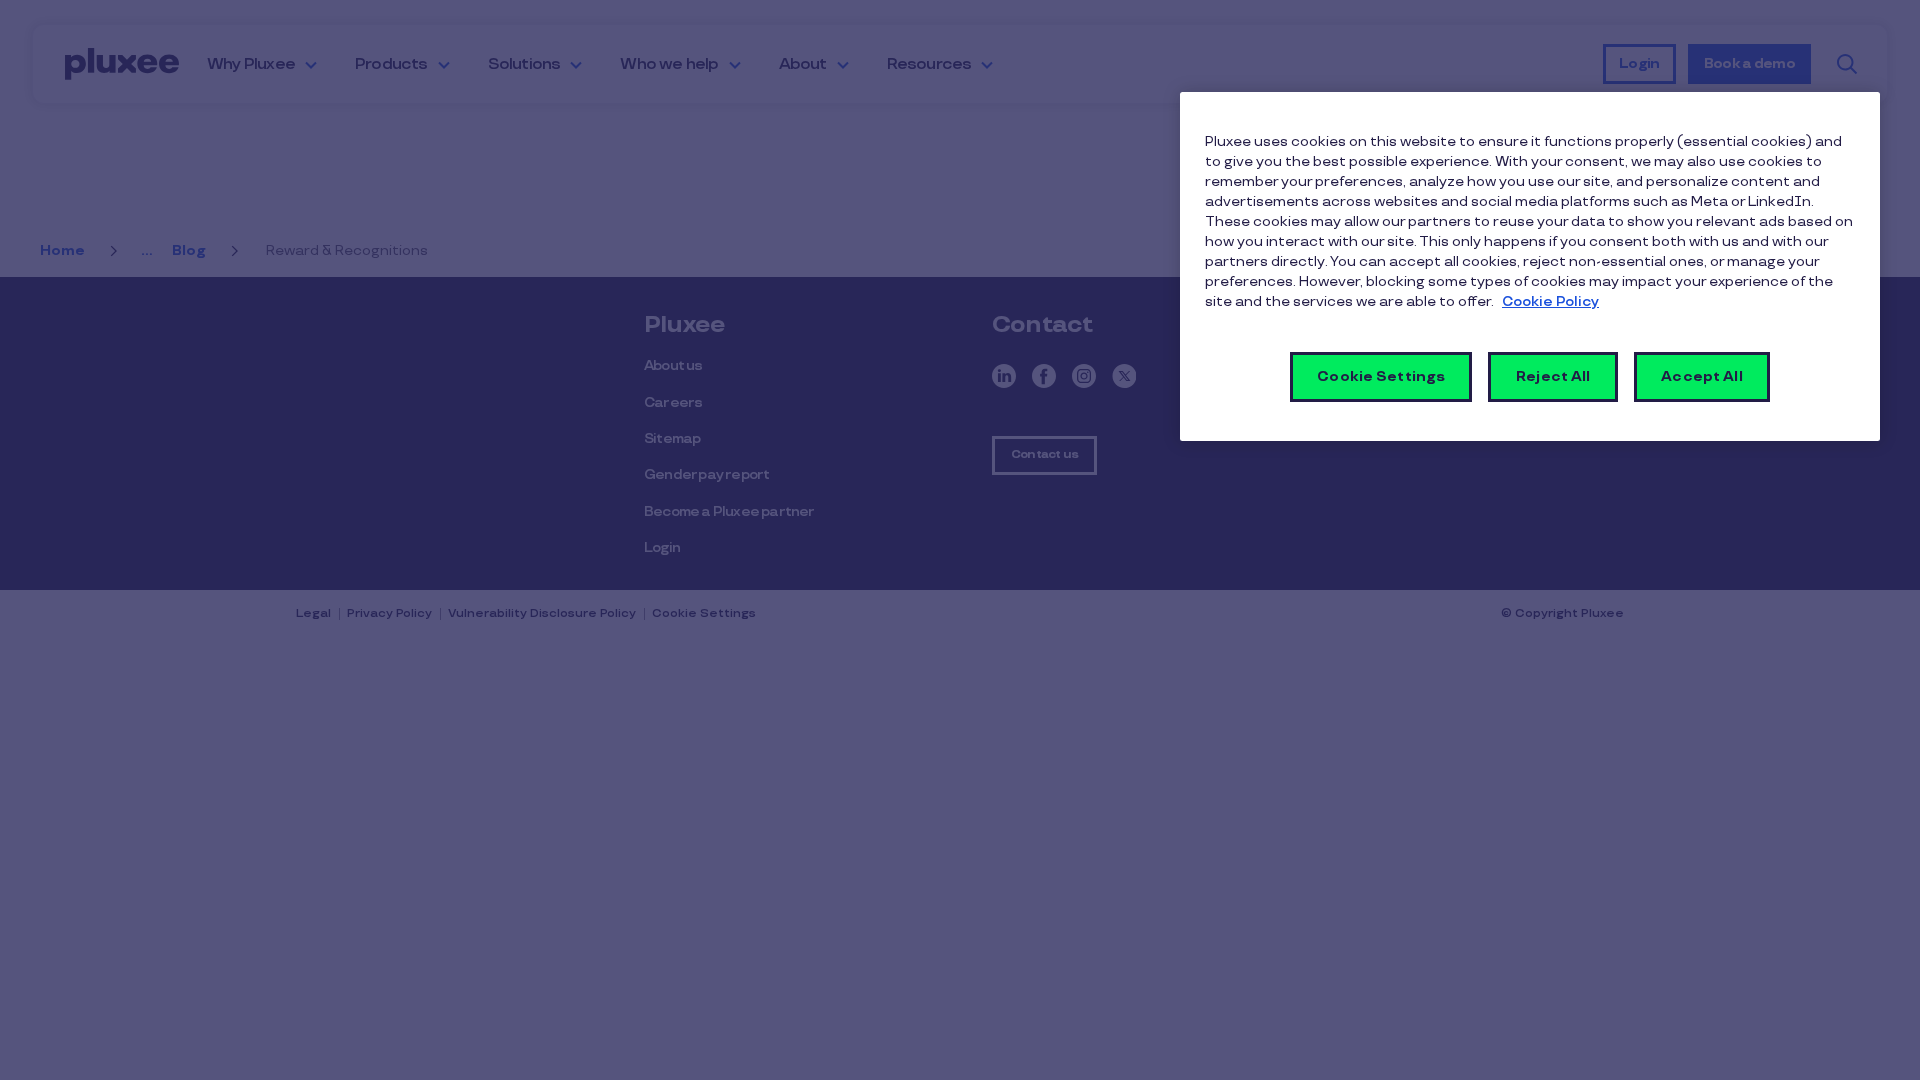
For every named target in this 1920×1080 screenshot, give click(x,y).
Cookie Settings (1381, 376)
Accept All (1701, 376)
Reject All (1553, 376)
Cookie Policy (1550, 301)
